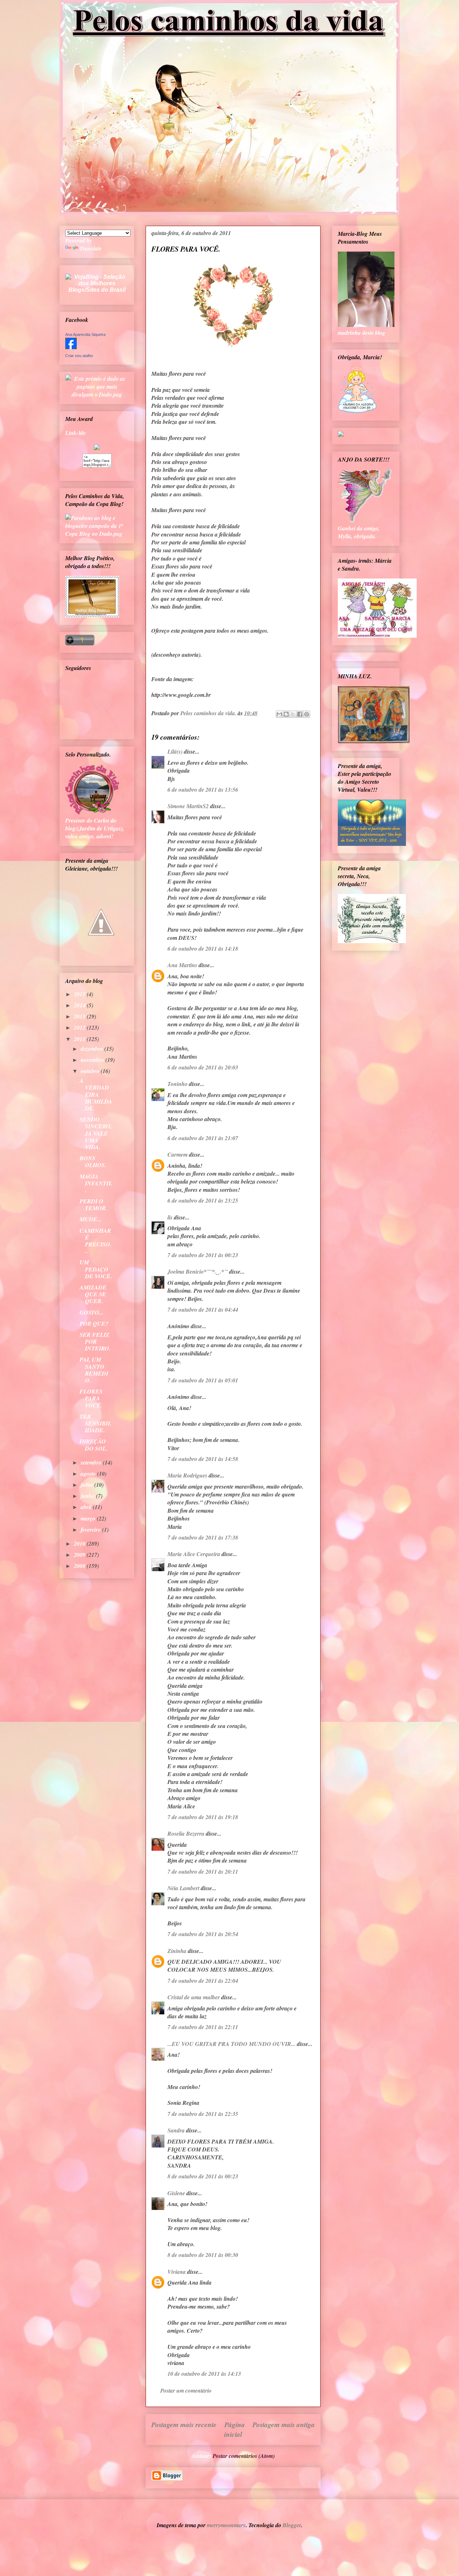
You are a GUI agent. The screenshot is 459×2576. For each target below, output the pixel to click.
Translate (91, 248)
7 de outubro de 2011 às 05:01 (203, 1380)
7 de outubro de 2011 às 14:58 (203, 1459)
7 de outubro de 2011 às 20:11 (203, 1872)
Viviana (177, 2272)
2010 (80, 1544)
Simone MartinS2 (188, 806)
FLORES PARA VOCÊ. (91, 1398)
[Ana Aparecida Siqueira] (71, 347)
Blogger (292, 2525)
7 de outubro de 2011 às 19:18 (203, 1817)
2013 (80, 1016)
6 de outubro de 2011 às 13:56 (203, 790)
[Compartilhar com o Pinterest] (307, 714)
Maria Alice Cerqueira (194, 1554)
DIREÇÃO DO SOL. (94, 1445)
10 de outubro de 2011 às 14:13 (204, 2374)
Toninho (178, 1084)
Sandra (176, 2130)
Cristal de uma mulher (194, 1997)
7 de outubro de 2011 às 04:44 (203, 1310)
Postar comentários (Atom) (244, 2456)
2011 (80, 1039)
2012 (80, 1027)
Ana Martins (182, 965)
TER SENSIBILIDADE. (96, 1423)
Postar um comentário (186, 2390)
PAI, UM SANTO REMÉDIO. (94, 1370)
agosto (89, 1474)
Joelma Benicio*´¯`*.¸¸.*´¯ (198, 1271)
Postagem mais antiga (284, 2424)
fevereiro (91, 1530)
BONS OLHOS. (93, 1161)
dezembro (93, 1049)
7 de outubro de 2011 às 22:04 (203, 1981)
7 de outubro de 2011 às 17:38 (203, 1537)
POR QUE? (94, 1324)
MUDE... (91, 1219)
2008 (80, 1566)
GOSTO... (91, 1312)
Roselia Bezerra (186, 1833)
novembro (93, 1060)
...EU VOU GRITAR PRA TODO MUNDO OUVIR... (231, 2044)
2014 (80, 1005)
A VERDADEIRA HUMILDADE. (96, 1094)
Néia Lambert (183, 1888)
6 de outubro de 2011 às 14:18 (203, 949)
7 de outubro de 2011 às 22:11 (203, 2027)
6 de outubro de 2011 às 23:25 (203, 1200)
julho (87, 1485)
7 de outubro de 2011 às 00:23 (203, 1255)
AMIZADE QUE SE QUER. (93, 1294)
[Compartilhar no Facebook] (300, 714)
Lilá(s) (175, 751)
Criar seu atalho (79, 356)
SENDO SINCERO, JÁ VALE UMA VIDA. (96, 1133)
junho (88, 1496)
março (89, 1518)
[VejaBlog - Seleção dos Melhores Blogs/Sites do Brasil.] (97, 282)
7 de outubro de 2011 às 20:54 (203, 1934)
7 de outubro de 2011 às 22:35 (203, 2114)
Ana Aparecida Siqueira (85, 334)
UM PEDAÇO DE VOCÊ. (96, 1269)
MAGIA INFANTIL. (96, 1183)
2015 (80, 994)
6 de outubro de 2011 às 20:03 (203, 1067)
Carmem (178, 1154)
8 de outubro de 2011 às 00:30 (203, 2255)
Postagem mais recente (184, 2424)
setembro (92, 1462)
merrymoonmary (226, 2525)
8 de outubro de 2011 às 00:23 (203, 2176)
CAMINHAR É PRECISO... (96, 1241)
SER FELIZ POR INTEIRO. (95, 1341)
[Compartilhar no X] (293, 714)
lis (170, 1217)
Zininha (177, 1951)
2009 (80, 1555)
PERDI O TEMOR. (93, 1205)
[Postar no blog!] (286, 714)
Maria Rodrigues (187, 1475)
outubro (91, 1071)
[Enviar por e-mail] (279, 714)
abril (87, 1507)
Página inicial (235, 2429)
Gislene (176, 2193)
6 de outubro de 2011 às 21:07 (203, 1138)
